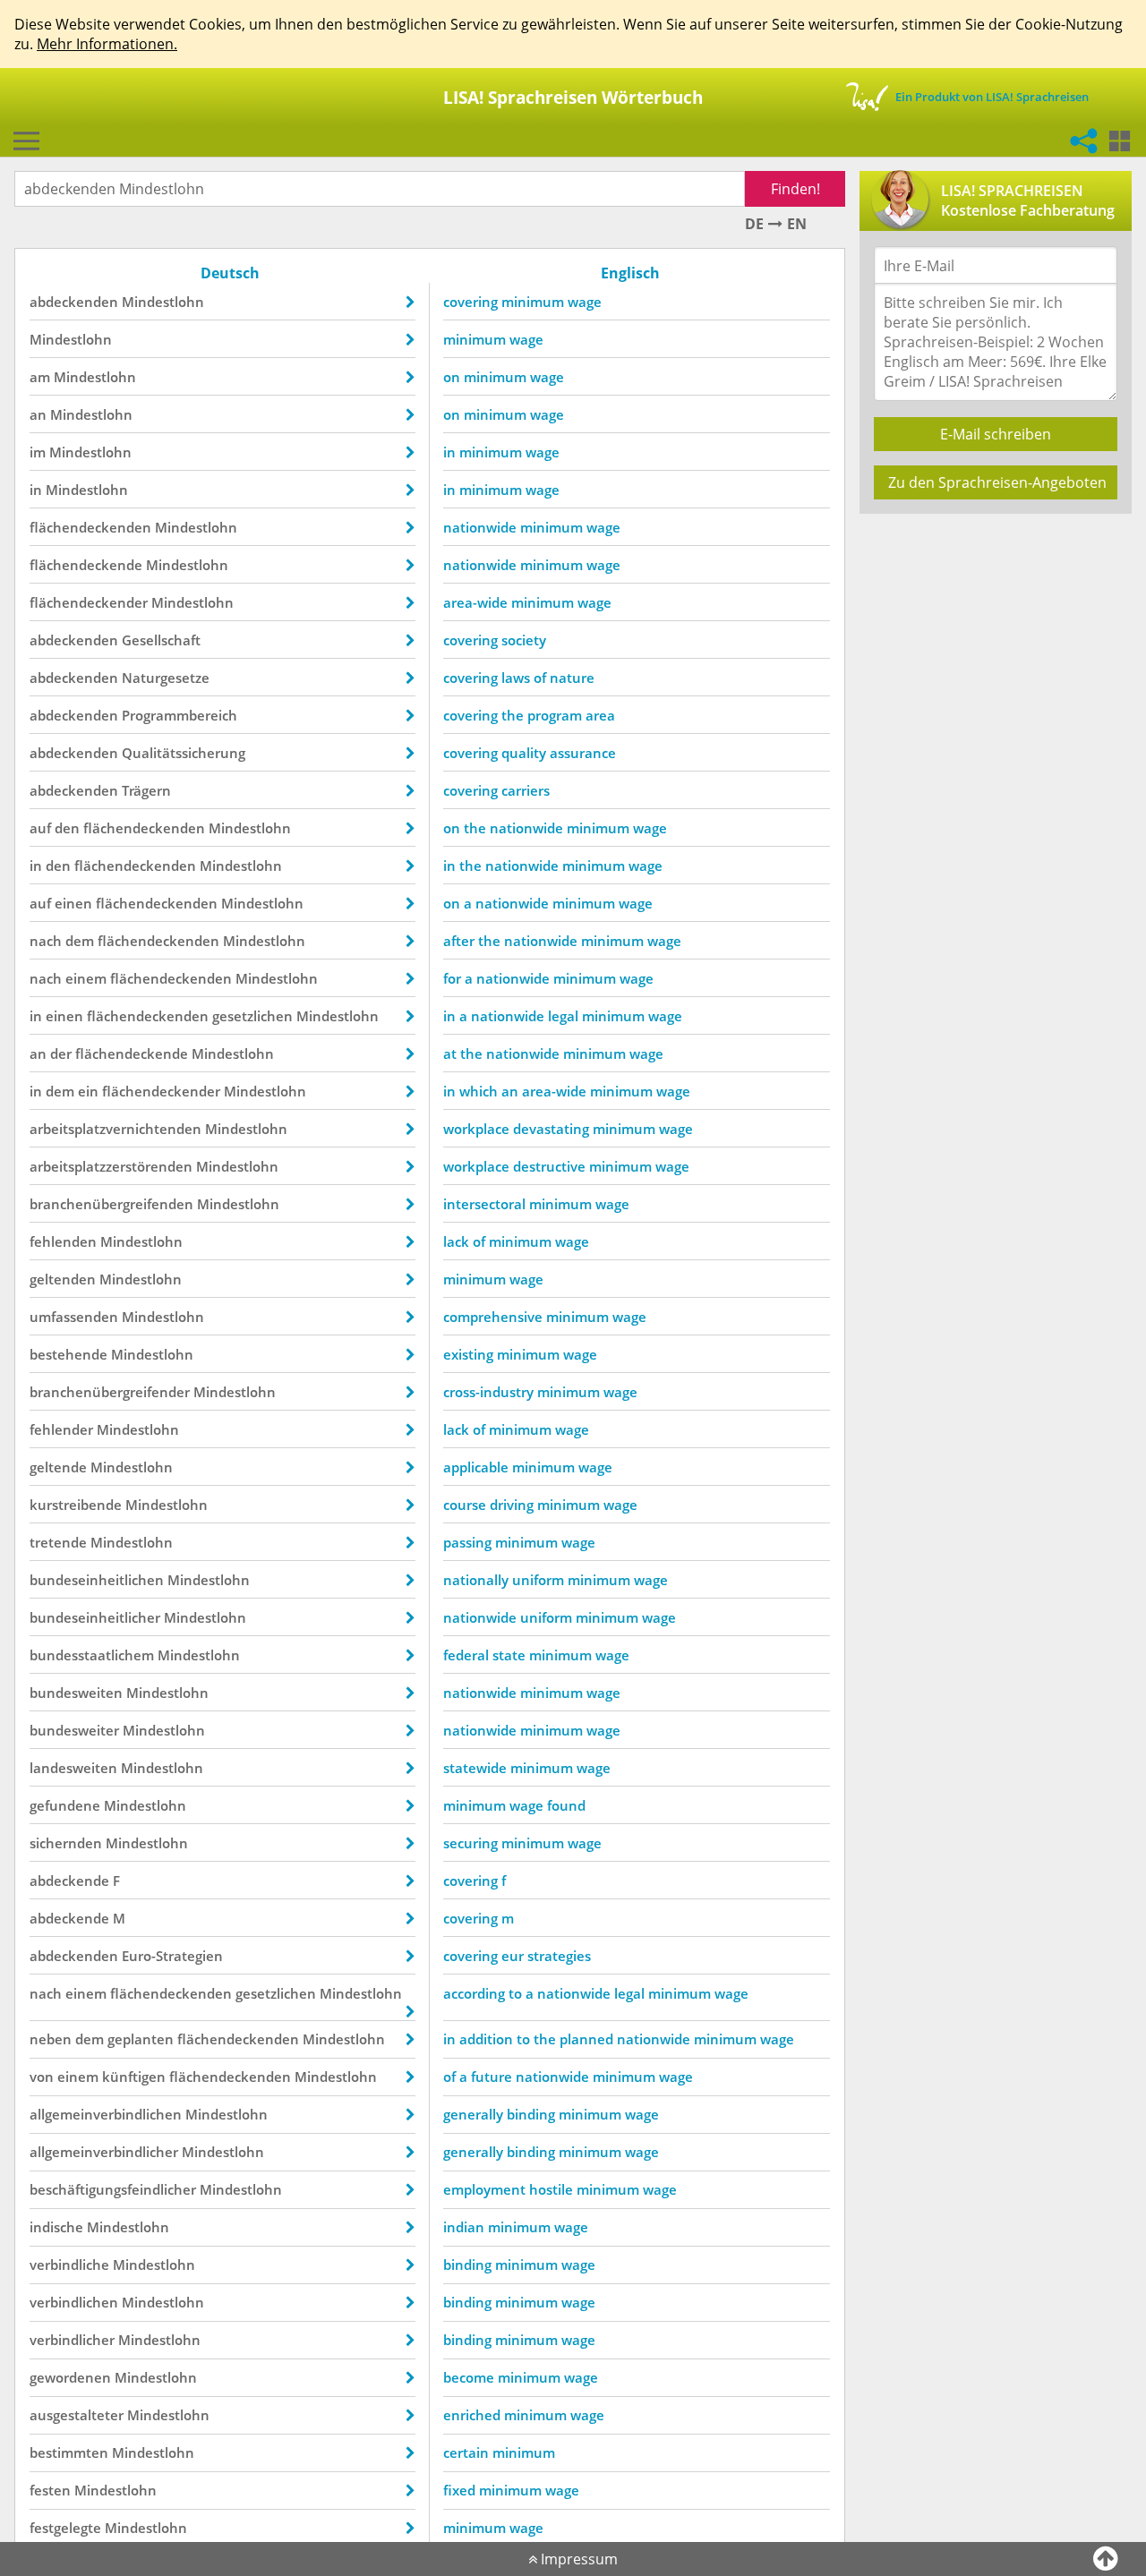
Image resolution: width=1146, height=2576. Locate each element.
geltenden (63, 1279)
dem (80, 941)
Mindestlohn (163, 302)
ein (88, 1091)
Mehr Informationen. (107, 44)
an (38, 414)
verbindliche (69, 2265)
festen (50, 2490)
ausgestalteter (77, 2415)
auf (40, 828)
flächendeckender (89, 602)
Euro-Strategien (172, 1956)
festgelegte (65, 2528)
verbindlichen (74, 2302)
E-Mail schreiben (996, 434)
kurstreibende (76, 1505)
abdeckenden (74, 302)
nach (46, 941)
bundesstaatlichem (92, 1655)
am (40, 377)
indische (56, 2227)
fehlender (61, 1429)
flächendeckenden (90, 527)
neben (51, 2039)
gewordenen (70, 2377)
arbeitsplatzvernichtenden (115, 1129)
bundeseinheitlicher (95, 1617)
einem (86, 978)
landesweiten (73, 1768)
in (36, 490)
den (67, 828)
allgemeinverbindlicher (104, 2152)
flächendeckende (86, 565)
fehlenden (63, 1241)
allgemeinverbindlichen (106, 2114)
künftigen (134, 2077)
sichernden (66, 1843)
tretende (58, 1542)
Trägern (146, 790)
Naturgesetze (166, 678)
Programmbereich (180, 715)
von (42, 2077)
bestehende (68, 1354)
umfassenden (74, 1317)
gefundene (65, 1805)
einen (73, 903)
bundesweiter (74, 1730)
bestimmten (69, 2452)
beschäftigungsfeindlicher (113, 2189)
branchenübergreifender (110, 1392)
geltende (58, 1467)
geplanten (141, 2039)
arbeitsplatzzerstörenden (111, 1166)
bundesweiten (76, 1693)
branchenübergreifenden (111, 1204)
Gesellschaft (161, 640)
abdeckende (69, 1881)
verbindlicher (72, 2340)
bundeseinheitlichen (97, 1580)
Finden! (795, 189)
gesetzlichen (252, 1016)
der (61, 1053)
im (38, 452)
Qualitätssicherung (184, 753)
